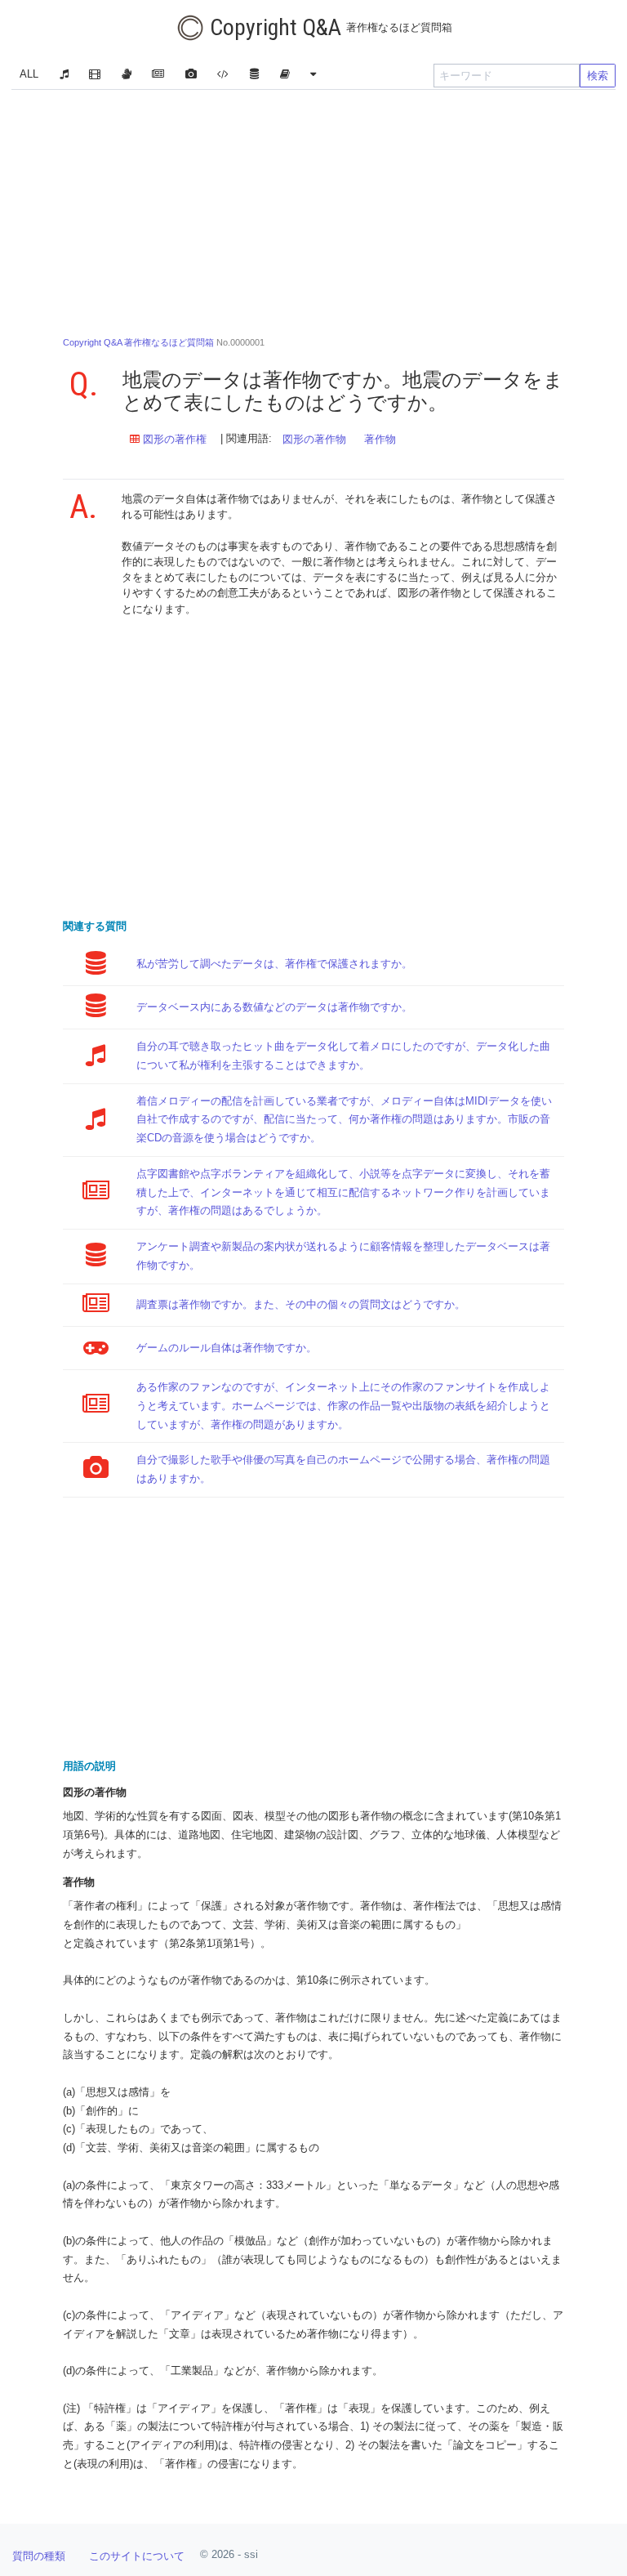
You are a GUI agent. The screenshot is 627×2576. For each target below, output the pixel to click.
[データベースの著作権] (254, 76)
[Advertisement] (313, 208)
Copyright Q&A (329, 27)
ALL (29, 74)
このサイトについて (137, 2556)
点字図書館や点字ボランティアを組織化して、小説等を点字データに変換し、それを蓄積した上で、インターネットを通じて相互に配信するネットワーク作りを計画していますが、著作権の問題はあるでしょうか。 (343, 1192)
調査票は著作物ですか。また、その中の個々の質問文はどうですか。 (301, 1304)
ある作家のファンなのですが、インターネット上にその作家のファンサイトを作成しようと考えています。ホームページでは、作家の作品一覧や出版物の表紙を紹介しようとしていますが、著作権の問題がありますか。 (343, 1406)
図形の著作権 (173, 439)
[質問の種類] (313, 76)
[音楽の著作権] (64, 76)
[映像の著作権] (95, 76)
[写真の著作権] (191, 76)
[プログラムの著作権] (223, 76)
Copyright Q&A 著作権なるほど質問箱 (138, 342)
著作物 (380, 439)
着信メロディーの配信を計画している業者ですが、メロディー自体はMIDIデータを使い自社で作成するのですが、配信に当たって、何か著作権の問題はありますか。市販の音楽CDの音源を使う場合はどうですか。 (344, 1120)
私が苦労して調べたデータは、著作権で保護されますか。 (274, 964)
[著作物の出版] (285, 76)
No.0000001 (164, 342)
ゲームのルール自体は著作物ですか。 (227, 1348)
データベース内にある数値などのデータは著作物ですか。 (274, 1007)
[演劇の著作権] (126, 76)
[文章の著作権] (158, 76)
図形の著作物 (314, 439)
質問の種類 (39, 2556)
